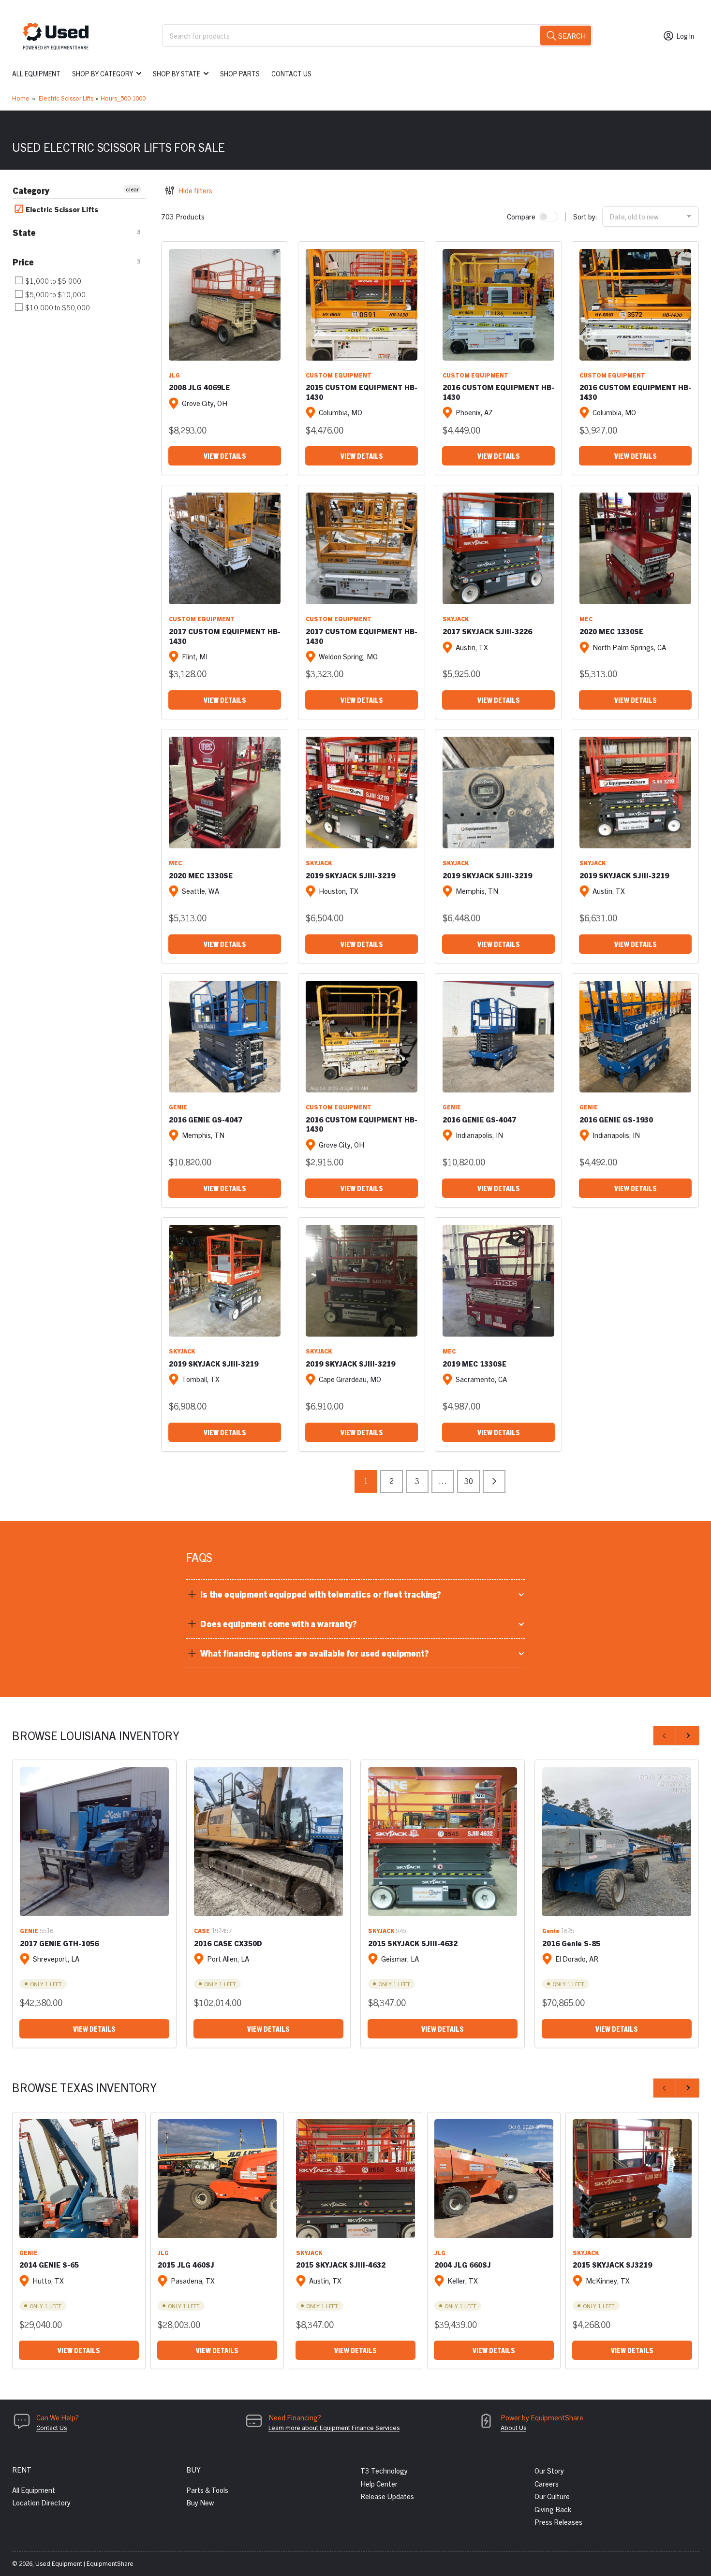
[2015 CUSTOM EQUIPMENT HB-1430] (362, 305)
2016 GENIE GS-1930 (616, 1119)
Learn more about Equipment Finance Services (334, 2427)
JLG (174, 375)
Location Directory (41, 2502)
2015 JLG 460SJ (186, 2264)
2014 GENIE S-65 (49, 2264)
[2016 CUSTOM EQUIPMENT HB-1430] (498, 305)
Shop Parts (240, 73)
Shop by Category (103, 73)
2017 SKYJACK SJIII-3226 (487, 631)
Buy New (200, 2502)
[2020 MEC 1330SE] (635, 548)
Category (31, 190)
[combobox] (377, 36)
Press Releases (558, 2522)
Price (23, 262)
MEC (586, 619)
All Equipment (36, 73)
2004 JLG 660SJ (463, 2264)
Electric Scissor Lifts (66, 98)
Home (21, 98)
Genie (551, 1930)
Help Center (379, 2483)
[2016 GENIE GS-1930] (635, 1037)
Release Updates (387, 2496)
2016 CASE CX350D (228, 1943)
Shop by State (177, 73)
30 (469, 1481)
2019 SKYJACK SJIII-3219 (350, 875)
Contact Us (291, 73)
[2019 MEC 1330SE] (498, 1281)
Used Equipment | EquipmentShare (84, 2563)
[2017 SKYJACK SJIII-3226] (498, 548)
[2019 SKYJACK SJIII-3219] (362, 793)
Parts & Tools (207, 2490)
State (24, 232)
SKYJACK (456, 619)
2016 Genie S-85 (571, 1943)
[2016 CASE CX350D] (268, 1842)
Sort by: (585, 216)
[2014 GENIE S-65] (79, 2179)
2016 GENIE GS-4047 (206, 1119)
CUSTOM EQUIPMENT (339, 375)
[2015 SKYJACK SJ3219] (632, 2179)
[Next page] (494, 1481)
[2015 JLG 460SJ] (217, 2179)
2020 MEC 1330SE (611, 631)
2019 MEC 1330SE (474, 1363)
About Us (513, 2427)
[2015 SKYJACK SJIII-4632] (443, 1842)
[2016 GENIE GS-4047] (225, 1037)
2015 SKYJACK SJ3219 (612, 2264)
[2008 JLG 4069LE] (225, 305)
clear (132, 189)
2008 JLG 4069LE (199, 387)
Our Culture (552, 2496)
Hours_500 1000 (123, 98)
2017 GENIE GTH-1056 (59, 1943)
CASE (202, 1930)
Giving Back (553, 2509)
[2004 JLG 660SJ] (494, 2179)
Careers (547, 2483)
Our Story (549, 2470)
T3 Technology (384, 2470)
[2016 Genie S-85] (617, 1842)
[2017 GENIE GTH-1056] (94, 1842)
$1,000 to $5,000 (52, 281)
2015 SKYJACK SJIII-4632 (413, 1943)
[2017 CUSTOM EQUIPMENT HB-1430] (225, 548)
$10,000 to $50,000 (57, 307)
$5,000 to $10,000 (55, 294)
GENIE (178, 1107)
